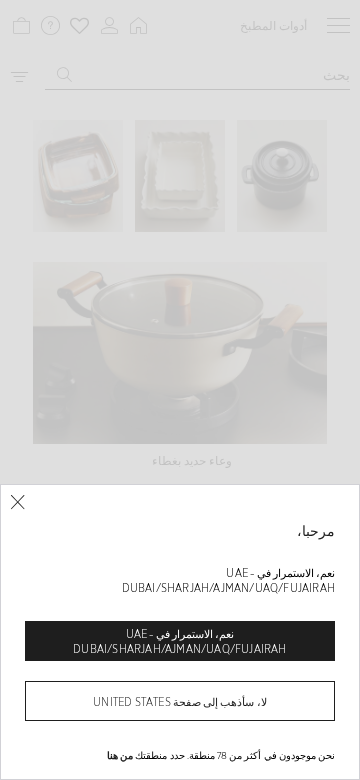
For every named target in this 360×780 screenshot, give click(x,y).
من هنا (120, 755)
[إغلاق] (17, 502)
